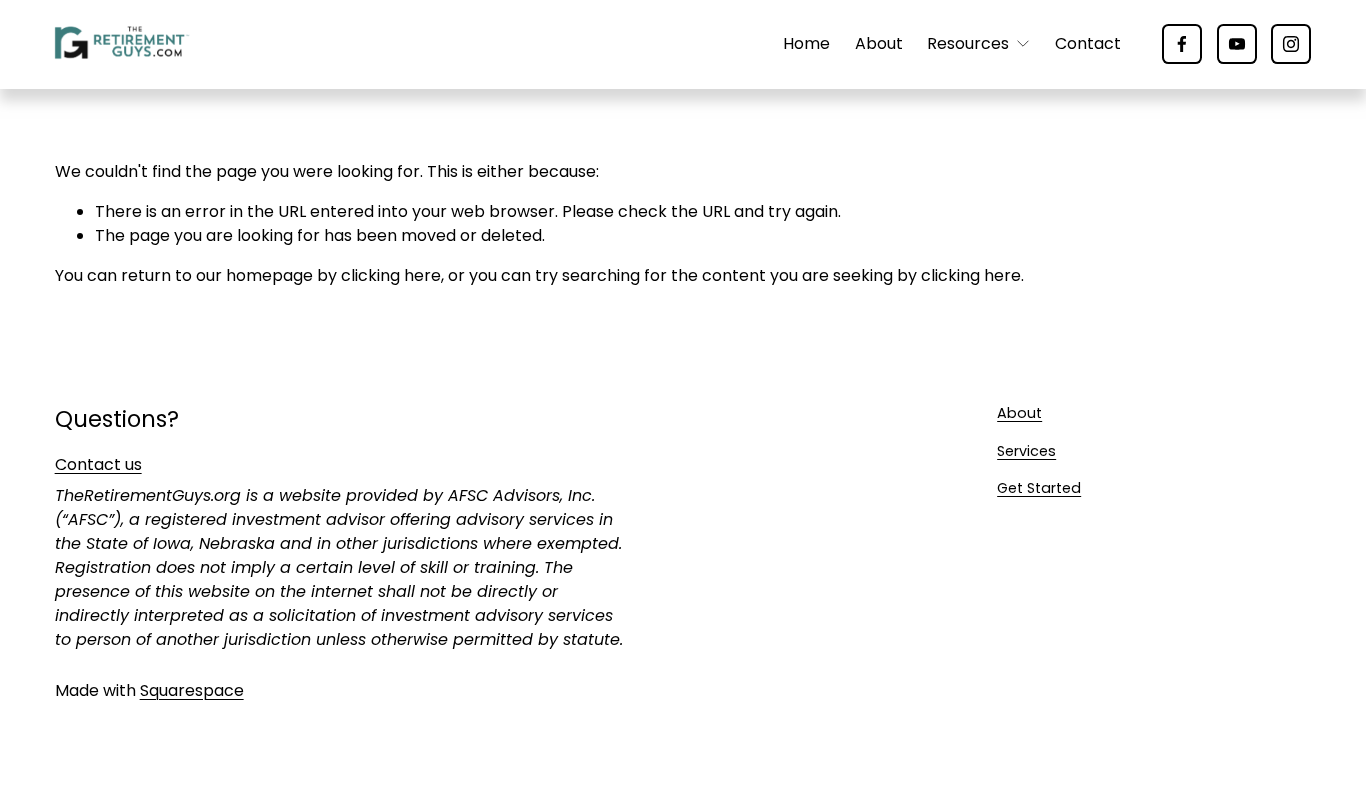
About (879, 43)
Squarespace (192, 690)
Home (806, 43)
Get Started (1039, 488)
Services (1026, 451)
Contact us (98, 464)
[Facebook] (1182, 44)
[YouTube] (1237, 44)
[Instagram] (1291, 44)
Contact (1088, 43)
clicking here (391, 275)
